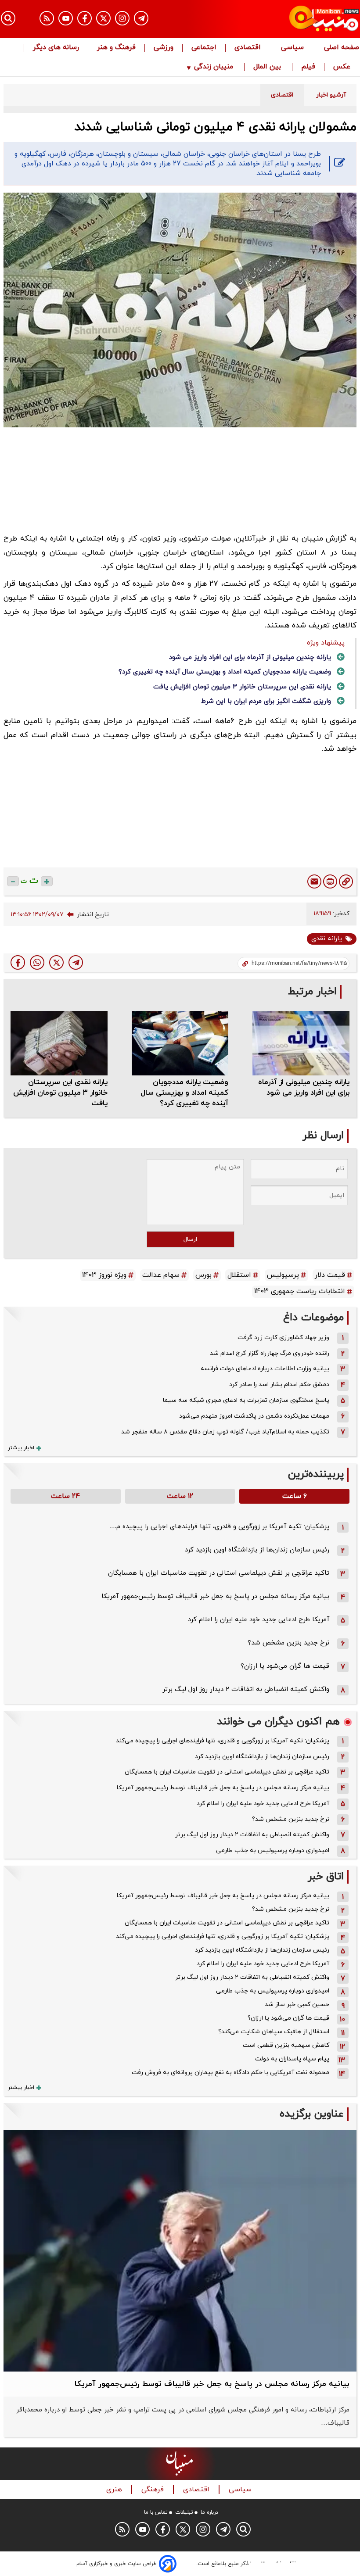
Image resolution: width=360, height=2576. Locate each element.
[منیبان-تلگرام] (141, 18)
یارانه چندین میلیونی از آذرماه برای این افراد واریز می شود (250, 657)
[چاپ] (330, 881)
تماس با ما (156, 2512)
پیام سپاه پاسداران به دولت (292, 2059)
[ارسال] (314, 881)
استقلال (239, 1275)
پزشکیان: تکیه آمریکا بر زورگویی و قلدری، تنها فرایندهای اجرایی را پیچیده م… (220, 1527)
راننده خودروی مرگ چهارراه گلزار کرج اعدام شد (270, 1353)
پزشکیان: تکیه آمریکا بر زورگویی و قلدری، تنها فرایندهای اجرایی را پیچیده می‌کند (223, 1741)
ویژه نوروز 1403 (104, 1275)
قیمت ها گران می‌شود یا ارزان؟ (285, 1666)
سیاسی (293, 48)
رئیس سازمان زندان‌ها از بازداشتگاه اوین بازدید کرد (257, 1550)
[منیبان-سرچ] (243, 2529)
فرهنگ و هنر (116, 48)
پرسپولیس (283, 1275)
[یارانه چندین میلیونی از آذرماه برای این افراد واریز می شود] (301, 1043)
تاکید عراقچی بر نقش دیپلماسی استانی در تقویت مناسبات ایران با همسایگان (219, 1573)
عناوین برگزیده (312, 2114)
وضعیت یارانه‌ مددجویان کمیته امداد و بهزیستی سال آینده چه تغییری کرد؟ (225, 672)
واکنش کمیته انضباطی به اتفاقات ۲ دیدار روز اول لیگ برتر (246, 1689)
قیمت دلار (330, 1275)
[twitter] (56, 962)
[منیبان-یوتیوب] (66, 18)
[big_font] (47, 881)
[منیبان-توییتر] (103, 18)
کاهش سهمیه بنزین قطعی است (286, 2045)
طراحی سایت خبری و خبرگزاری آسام (117, 2564)
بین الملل (268, 67)
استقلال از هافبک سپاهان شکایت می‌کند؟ (274, 2032)
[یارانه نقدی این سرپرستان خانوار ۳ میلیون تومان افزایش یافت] (59, 1043)
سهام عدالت (161, 1275)
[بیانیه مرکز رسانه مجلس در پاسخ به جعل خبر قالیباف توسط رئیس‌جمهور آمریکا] (180, 2250)
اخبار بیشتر (21, 1448)
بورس (203, 1275)
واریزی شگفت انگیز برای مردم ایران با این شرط (266, 701)
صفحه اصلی (342, 48)
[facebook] (18, 962)
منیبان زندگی (214, 67)
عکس (342, 67)
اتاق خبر (326, 1877)
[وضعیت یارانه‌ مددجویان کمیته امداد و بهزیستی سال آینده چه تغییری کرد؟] (180, 1043)
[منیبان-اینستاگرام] (122, 18)
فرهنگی (154, 2490)
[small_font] (13, 881)
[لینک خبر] (346, 881)
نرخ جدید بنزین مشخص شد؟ (288, 1643)
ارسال (190, 1239)
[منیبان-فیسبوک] (85, 18)
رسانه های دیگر (56, 48)
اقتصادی (249, 48)
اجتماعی (204, 48)
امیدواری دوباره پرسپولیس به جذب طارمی (273, 1850)
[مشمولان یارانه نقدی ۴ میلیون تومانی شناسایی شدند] (76, 962)
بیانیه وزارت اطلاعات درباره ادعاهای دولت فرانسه (265, 1369)
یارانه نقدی (327, 939)
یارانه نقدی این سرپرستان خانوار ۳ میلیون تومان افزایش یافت (242, 687)
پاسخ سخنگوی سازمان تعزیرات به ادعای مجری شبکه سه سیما (246, 1400)
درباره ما (209, 2512)
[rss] (47, 18)
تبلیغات (184, 2512)
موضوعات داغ (313, 1318)
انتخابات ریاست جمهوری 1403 (300, 1291)
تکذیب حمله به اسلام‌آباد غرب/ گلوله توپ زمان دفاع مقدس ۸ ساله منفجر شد (225, 1432)
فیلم (308, 67)
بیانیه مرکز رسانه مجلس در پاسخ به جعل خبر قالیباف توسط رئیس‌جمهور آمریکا (215, 1596)
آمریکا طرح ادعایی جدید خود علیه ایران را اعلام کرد (259, 1620)
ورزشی (164, 48)
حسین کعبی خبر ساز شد (297, 2005)
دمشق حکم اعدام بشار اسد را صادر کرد (279, 1385)
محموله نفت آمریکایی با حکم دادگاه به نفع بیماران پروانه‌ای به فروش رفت (230, 2073)
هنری (115, 2490)
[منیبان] (305, 19)
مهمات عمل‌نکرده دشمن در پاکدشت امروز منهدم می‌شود (254, 1416)
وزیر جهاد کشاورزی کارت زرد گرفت (283, 1338)
